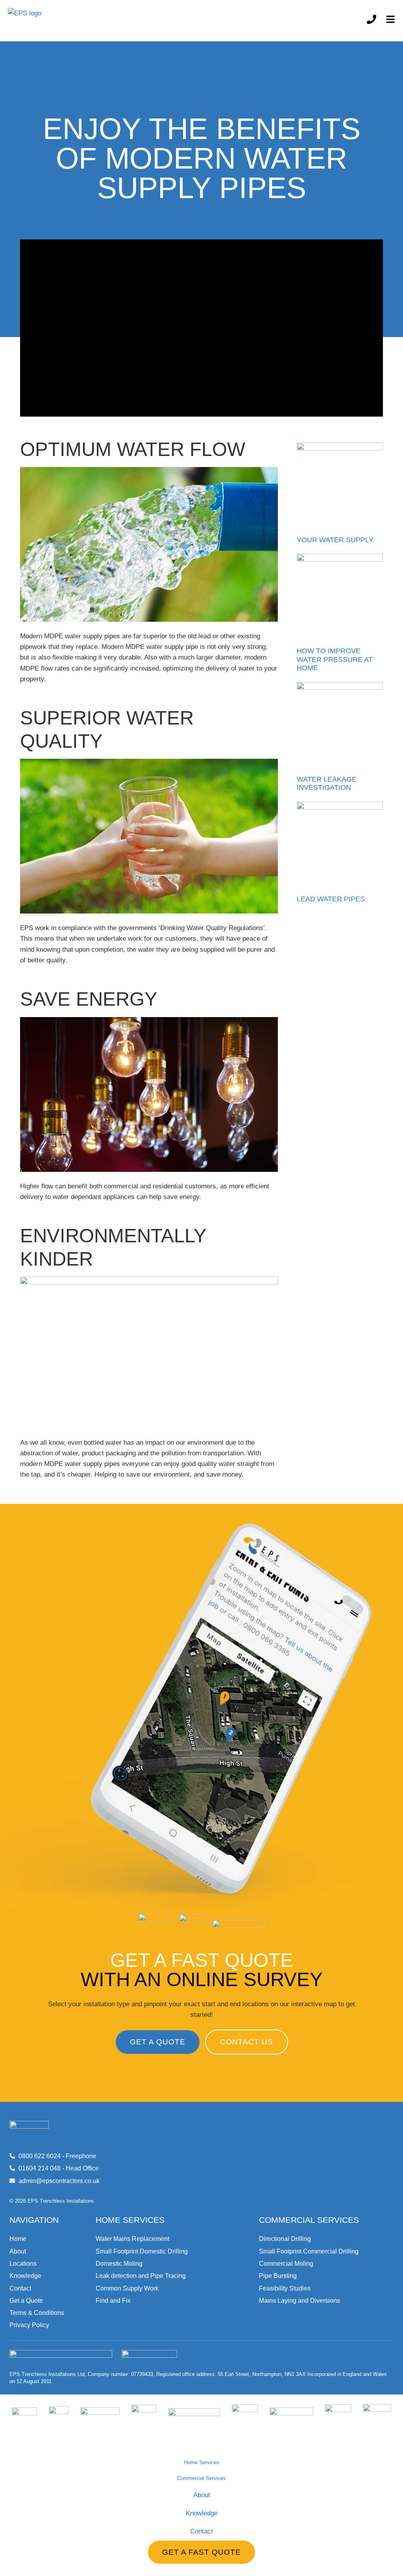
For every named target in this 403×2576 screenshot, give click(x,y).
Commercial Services (201, 2478)
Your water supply (335, 540)
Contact (201, 2531)
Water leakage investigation (327, 784)
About (202, 2495)
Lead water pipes (331, 899)
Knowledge (202, 2513)
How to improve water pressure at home (335, 659)
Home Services (202, 2462)
